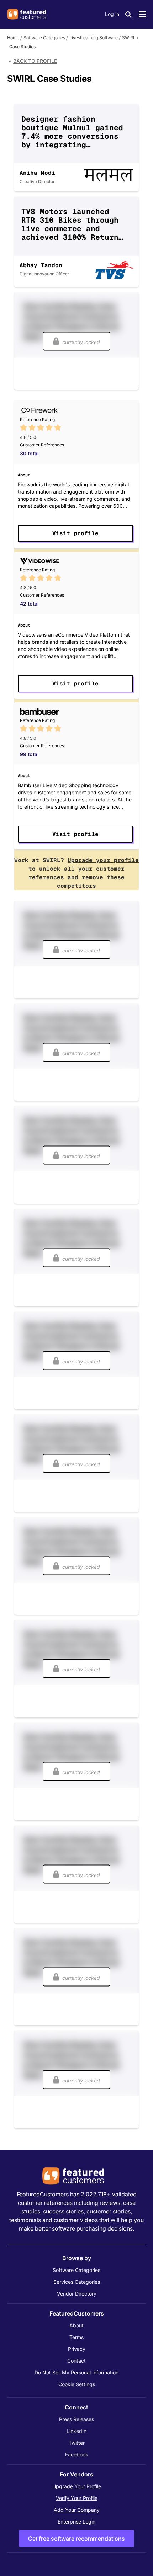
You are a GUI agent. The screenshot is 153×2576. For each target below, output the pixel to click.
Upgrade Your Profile (77, 2486)
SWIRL (129, 38)
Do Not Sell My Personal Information (76, 2372)
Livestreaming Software (94, 38)
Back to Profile (35, 61)
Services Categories (77, 2282)
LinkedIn (76, 2431)
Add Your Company (77, 2510)
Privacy (77, 2349)
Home (13, 38)
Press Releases (76, 2419)
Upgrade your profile (103, 860)
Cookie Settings (77, 2384)
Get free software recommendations (76, 2539)
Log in (112, 14)
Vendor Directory (77, 2294)
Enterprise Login (76, 2522)
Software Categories (44, 38)
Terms (76, 2337)
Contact (76, 2361)
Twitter (77, 2443)
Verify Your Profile (77, 2498)
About (76, 2325)
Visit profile (75, 533)
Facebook (77, 2454)
